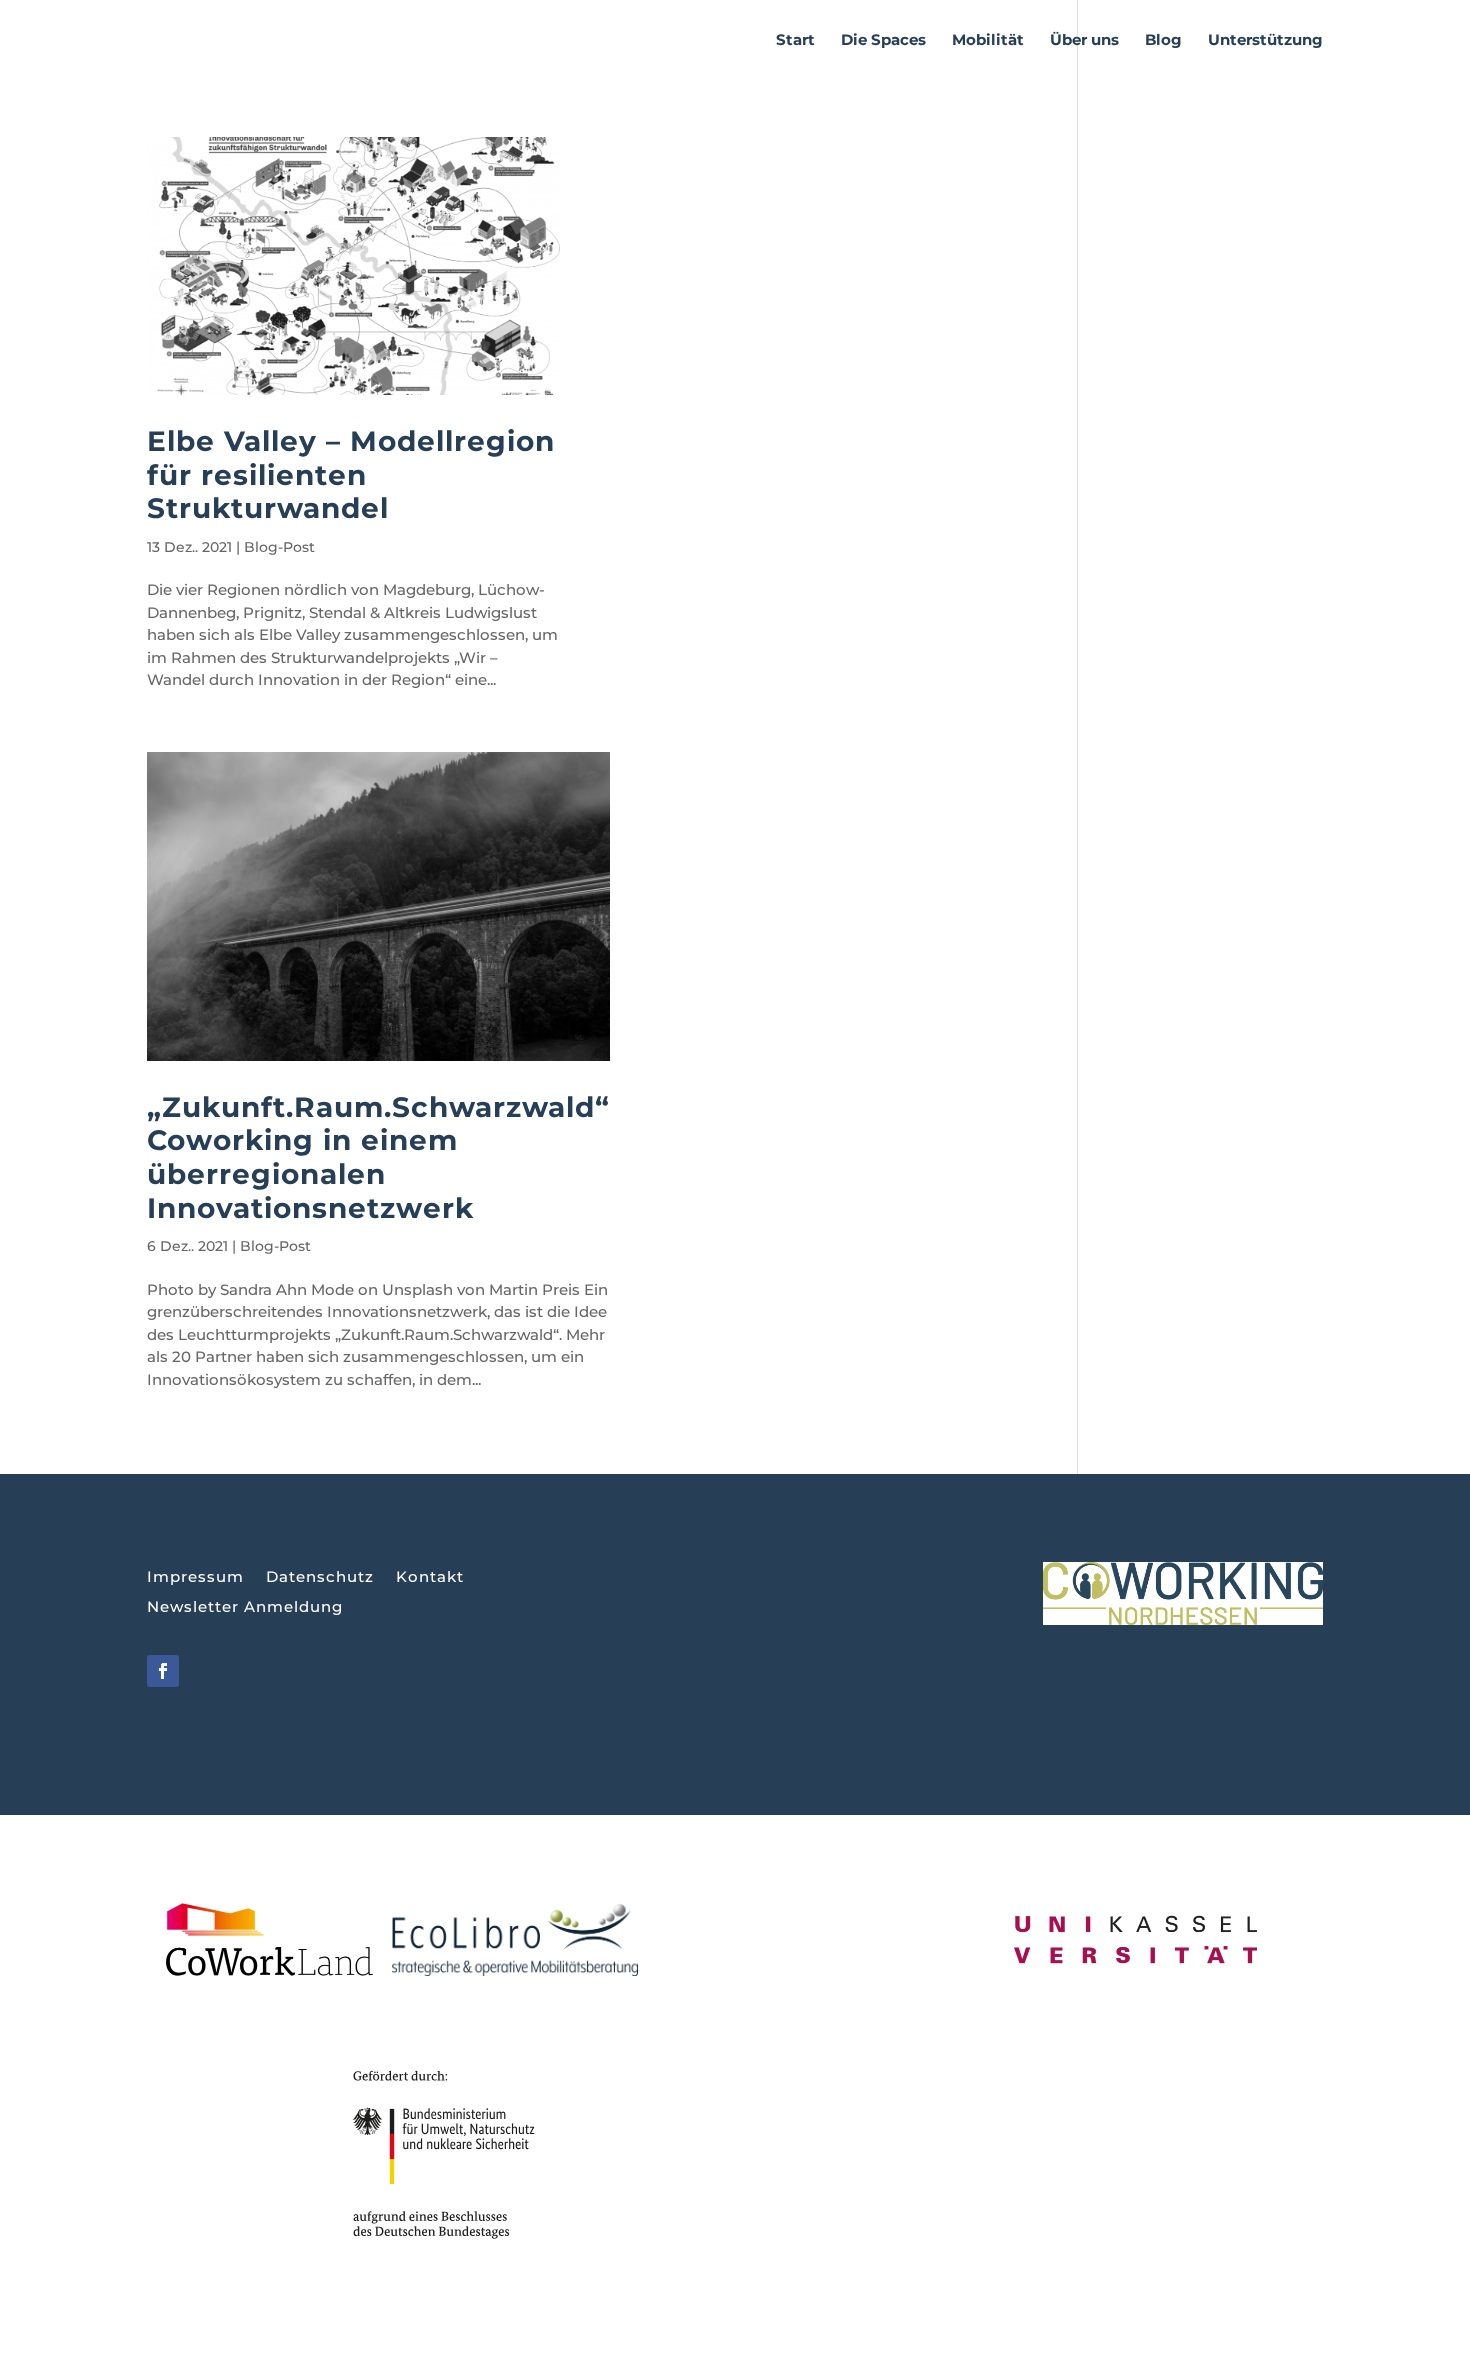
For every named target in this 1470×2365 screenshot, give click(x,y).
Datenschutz (320, 1578)
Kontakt (430, 1578)
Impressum (195, 1578)
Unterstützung (1265, 41)
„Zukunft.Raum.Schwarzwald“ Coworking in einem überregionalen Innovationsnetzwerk (378, 1157)
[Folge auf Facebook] (163, 1671)
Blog (1163, 41)
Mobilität (988, 41)
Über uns (1084, 41)
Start (795, 41)
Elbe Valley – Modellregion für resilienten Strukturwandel (351, 474)
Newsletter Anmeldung (245, 1608)
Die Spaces (883, 41)
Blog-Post (279, 547)
